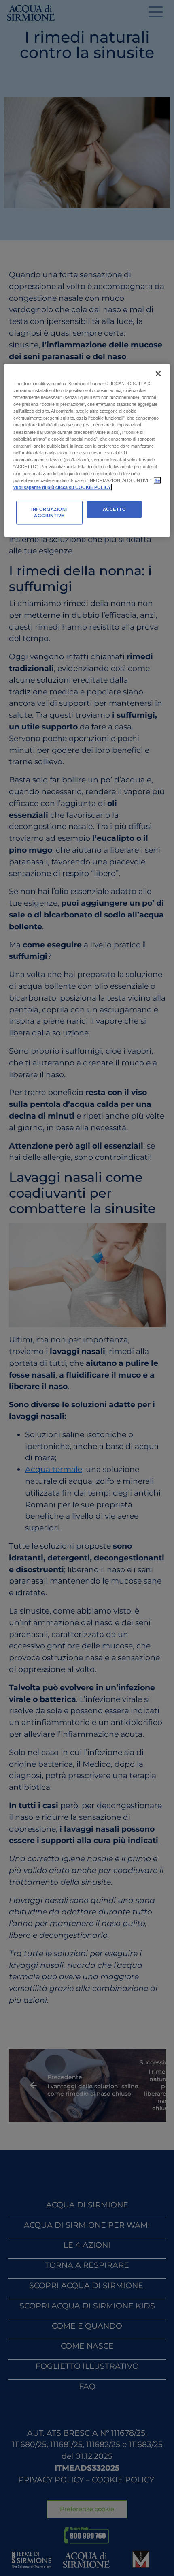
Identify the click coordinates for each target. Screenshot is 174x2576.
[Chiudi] (158, 374)
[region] (87, 451)
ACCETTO (115, 509)
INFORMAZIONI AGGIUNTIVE (49, 512)
